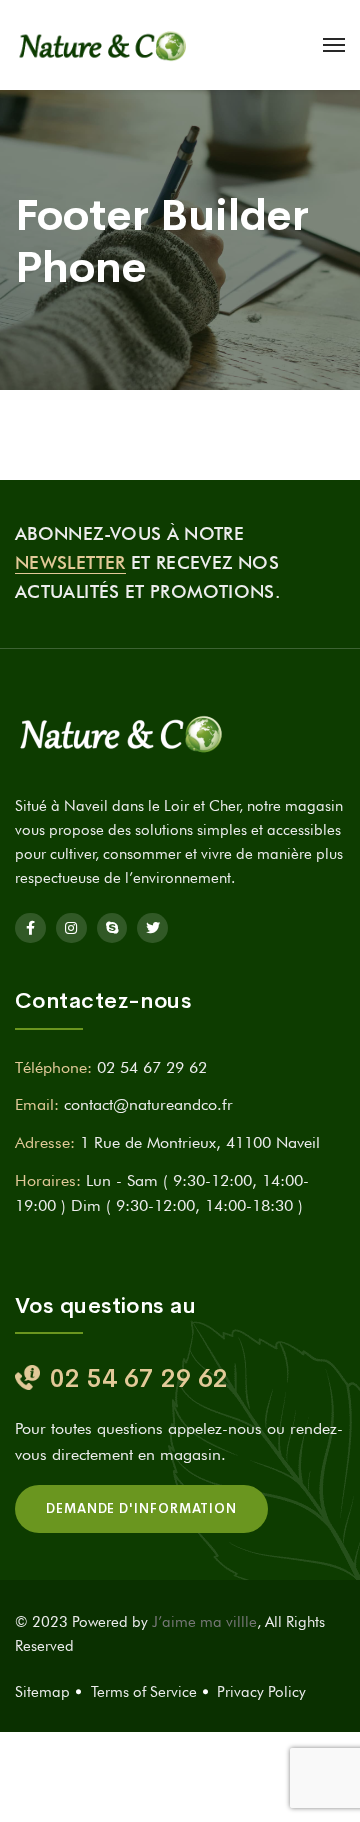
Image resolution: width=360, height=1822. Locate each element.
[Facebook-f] (30, 928)
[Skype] (112, 928)
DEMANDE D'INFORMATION (141, 1508)
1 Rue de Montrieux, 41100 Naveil (200, 1142)
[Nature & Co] (105, 45)
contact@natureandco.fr (148, 1104)
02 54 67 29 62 (152, 1067)
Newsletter (70, 562)
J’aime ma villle (204, 1622)
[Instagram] (71, 928)
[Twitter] (152, 928)
